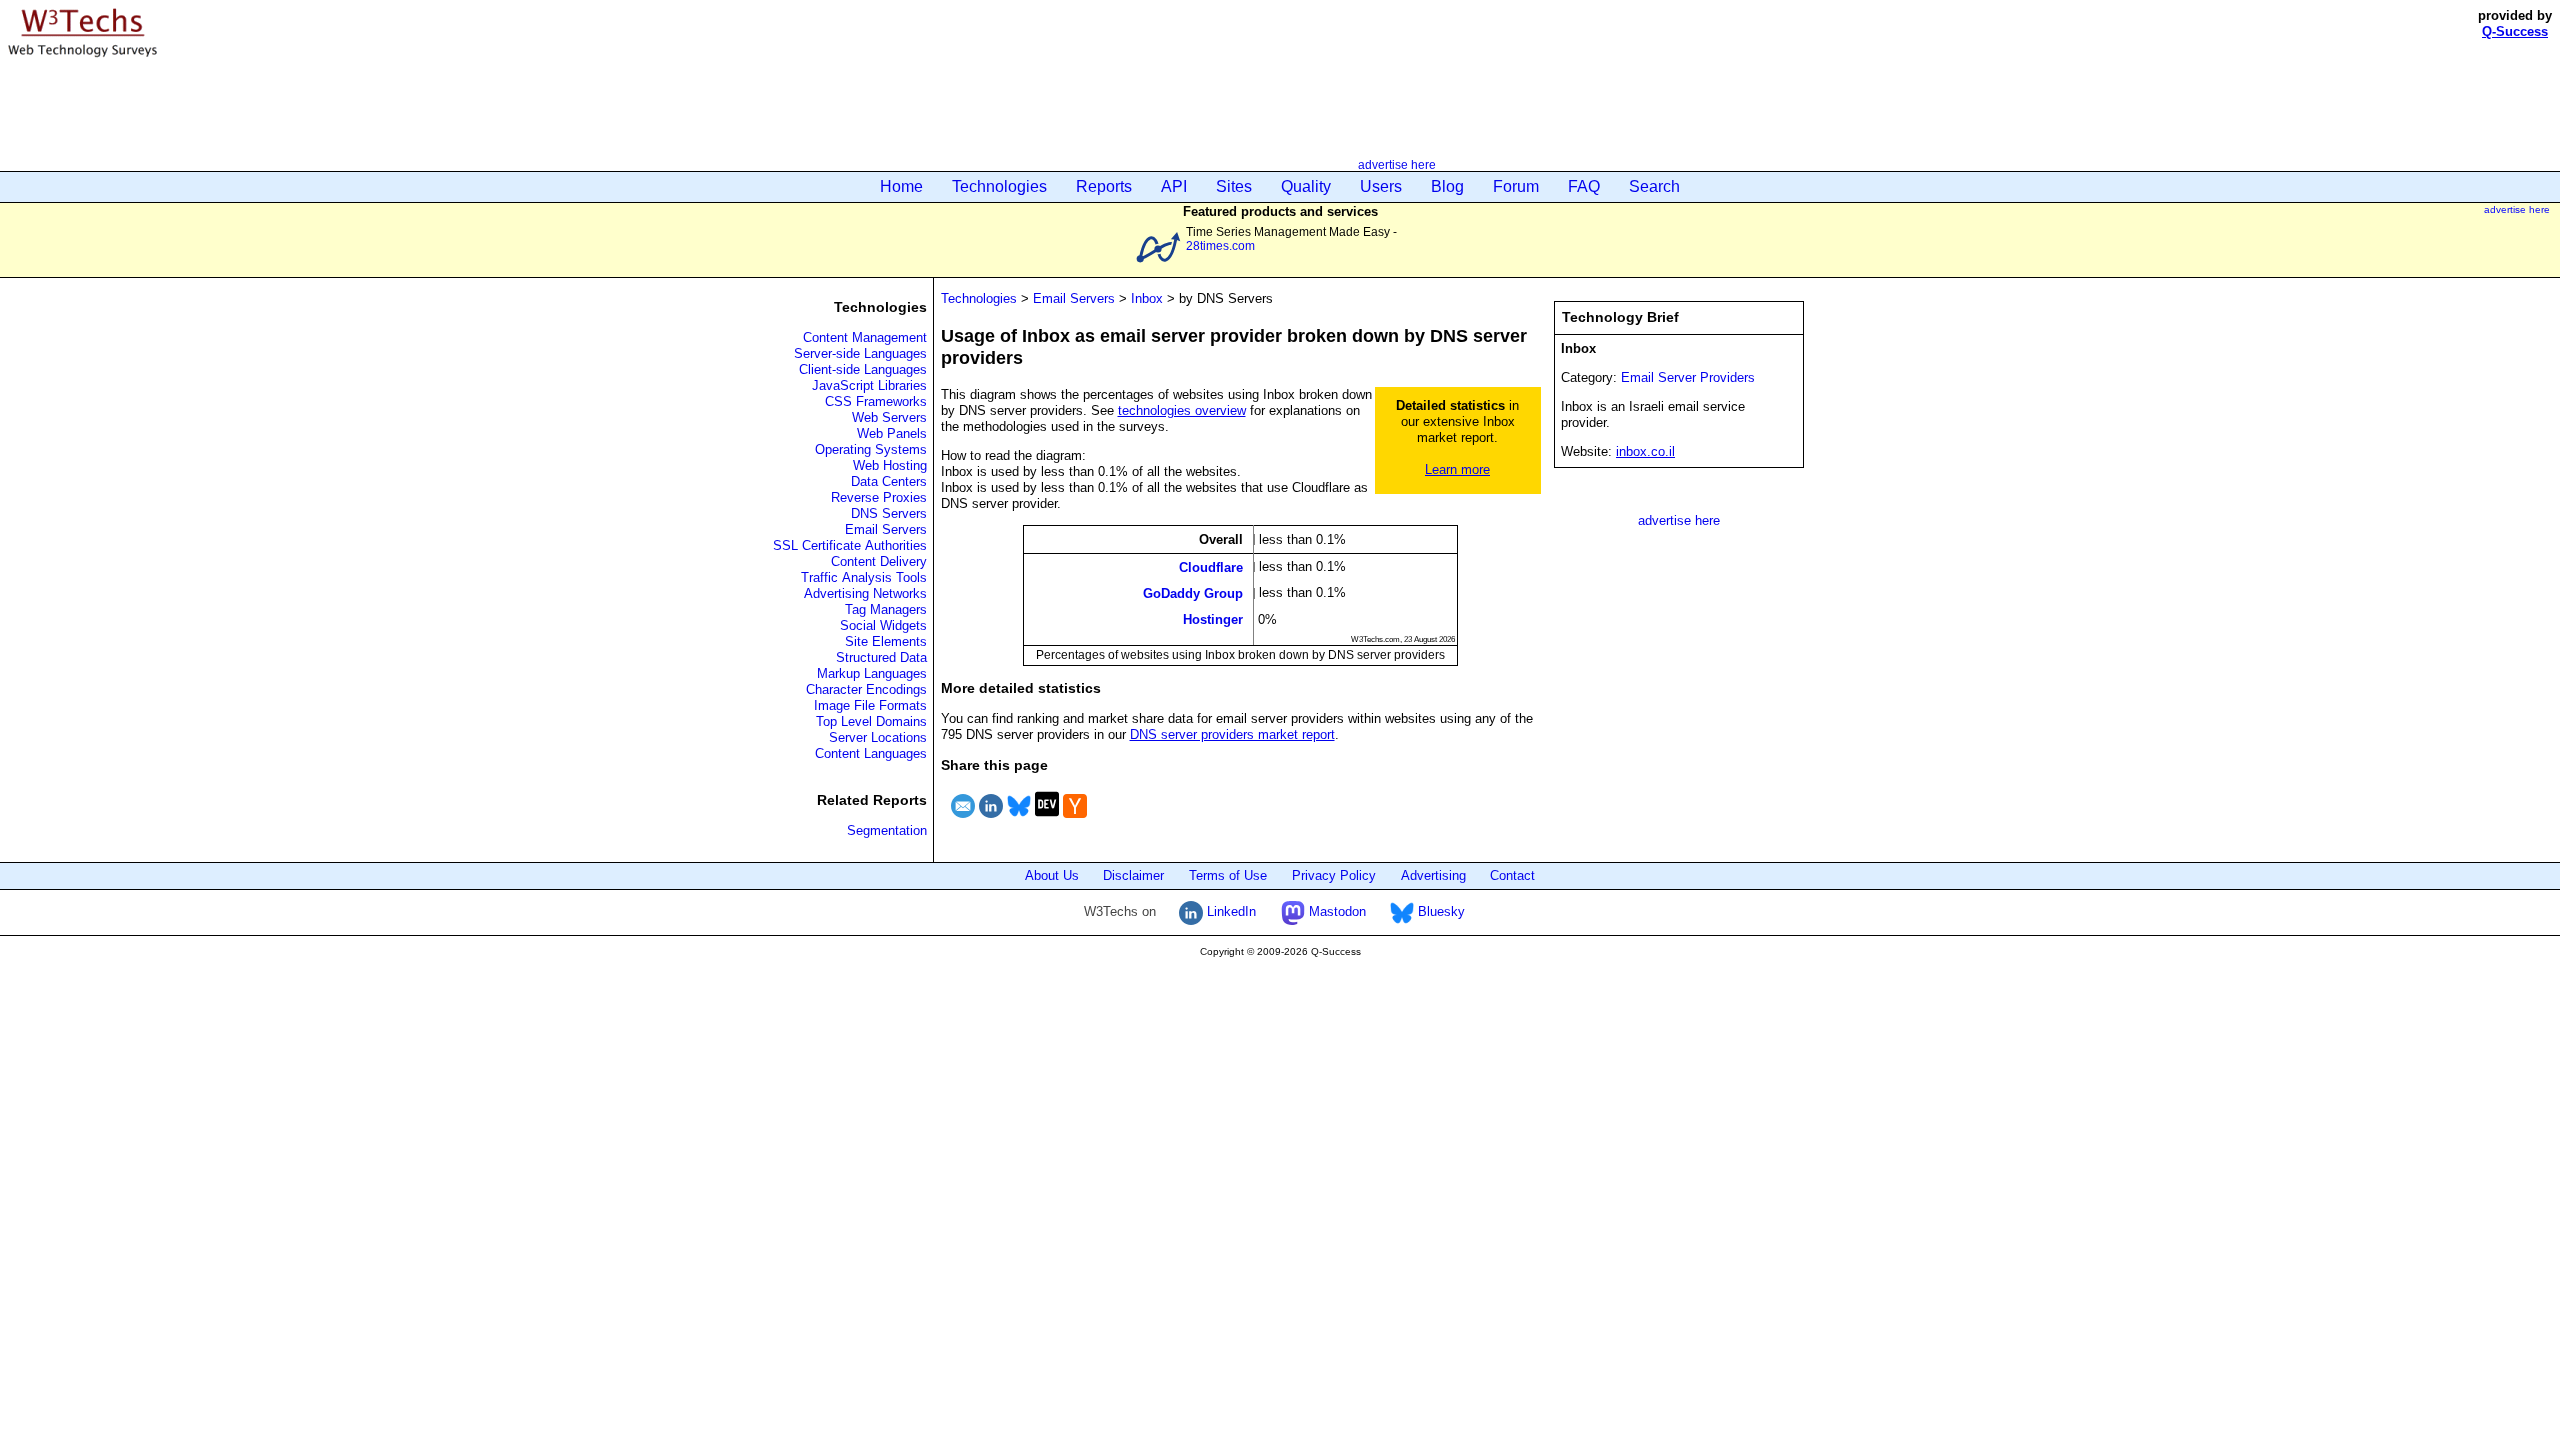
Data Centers (889, 481)
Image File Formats (870, 705)
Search (1654, 186)
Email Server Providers (1688, 377)
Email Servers (886, 529)
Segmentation (887, 830)
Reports (1104, 186)
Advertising (1433, 875)
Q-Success (2515, 31)
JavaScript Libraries (869, 385)
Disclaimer (1133, 875)
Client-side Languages (863, 369)
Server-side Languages (860, 353)
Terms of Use (1228, 875)
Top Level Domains (871, 721)
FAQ (1584, 186)
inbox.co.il (1645, 451)
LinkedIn (1229, 911)
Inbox (1147, 298)
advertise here (1397, 164)
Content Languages (871, 753)
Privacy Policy (1334, 875)
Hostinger (1213, 619)
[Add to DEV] (1047, 820)
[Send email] (963, 820)
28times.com (1220, 245)
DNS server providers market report (1232, 734)
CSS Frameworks (876, 401)
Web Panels (892, 433)
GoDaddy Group (1193, 593)
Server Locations (878, 737)
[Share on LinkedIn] (991, 820)
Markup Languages (872, 673)
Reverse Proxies (879, 497)
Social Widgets (883, 625)
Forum (1516, 186)
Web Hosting (890, 465)
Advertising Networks (865, 593)
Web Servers (889, 417)
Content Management (865, 337)
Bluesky (1439, 911)
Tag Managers (886, 609)
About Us (1052, 875)
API (1174, 186)
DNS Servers (889, 513)
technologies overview (1182, 410)
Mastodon (1335, 911)
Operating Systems (871, 449)
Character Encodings (866, 689)
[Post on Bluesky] (1019, 820)
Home (901, 186)
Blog (1447, 186)
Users (1381, 186)
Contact (1512, 875)
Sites (1234, 186)
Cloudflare (1211, 566)
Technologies (999, 186)
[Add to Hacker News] (1075, 820)
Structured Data (881, 657)
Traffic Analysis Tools (864, 577)
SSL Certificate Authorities (850, 545)
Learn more (1457, 469)
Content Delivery (879, 561)
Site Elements (886, 641)
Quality (1306, 186)
